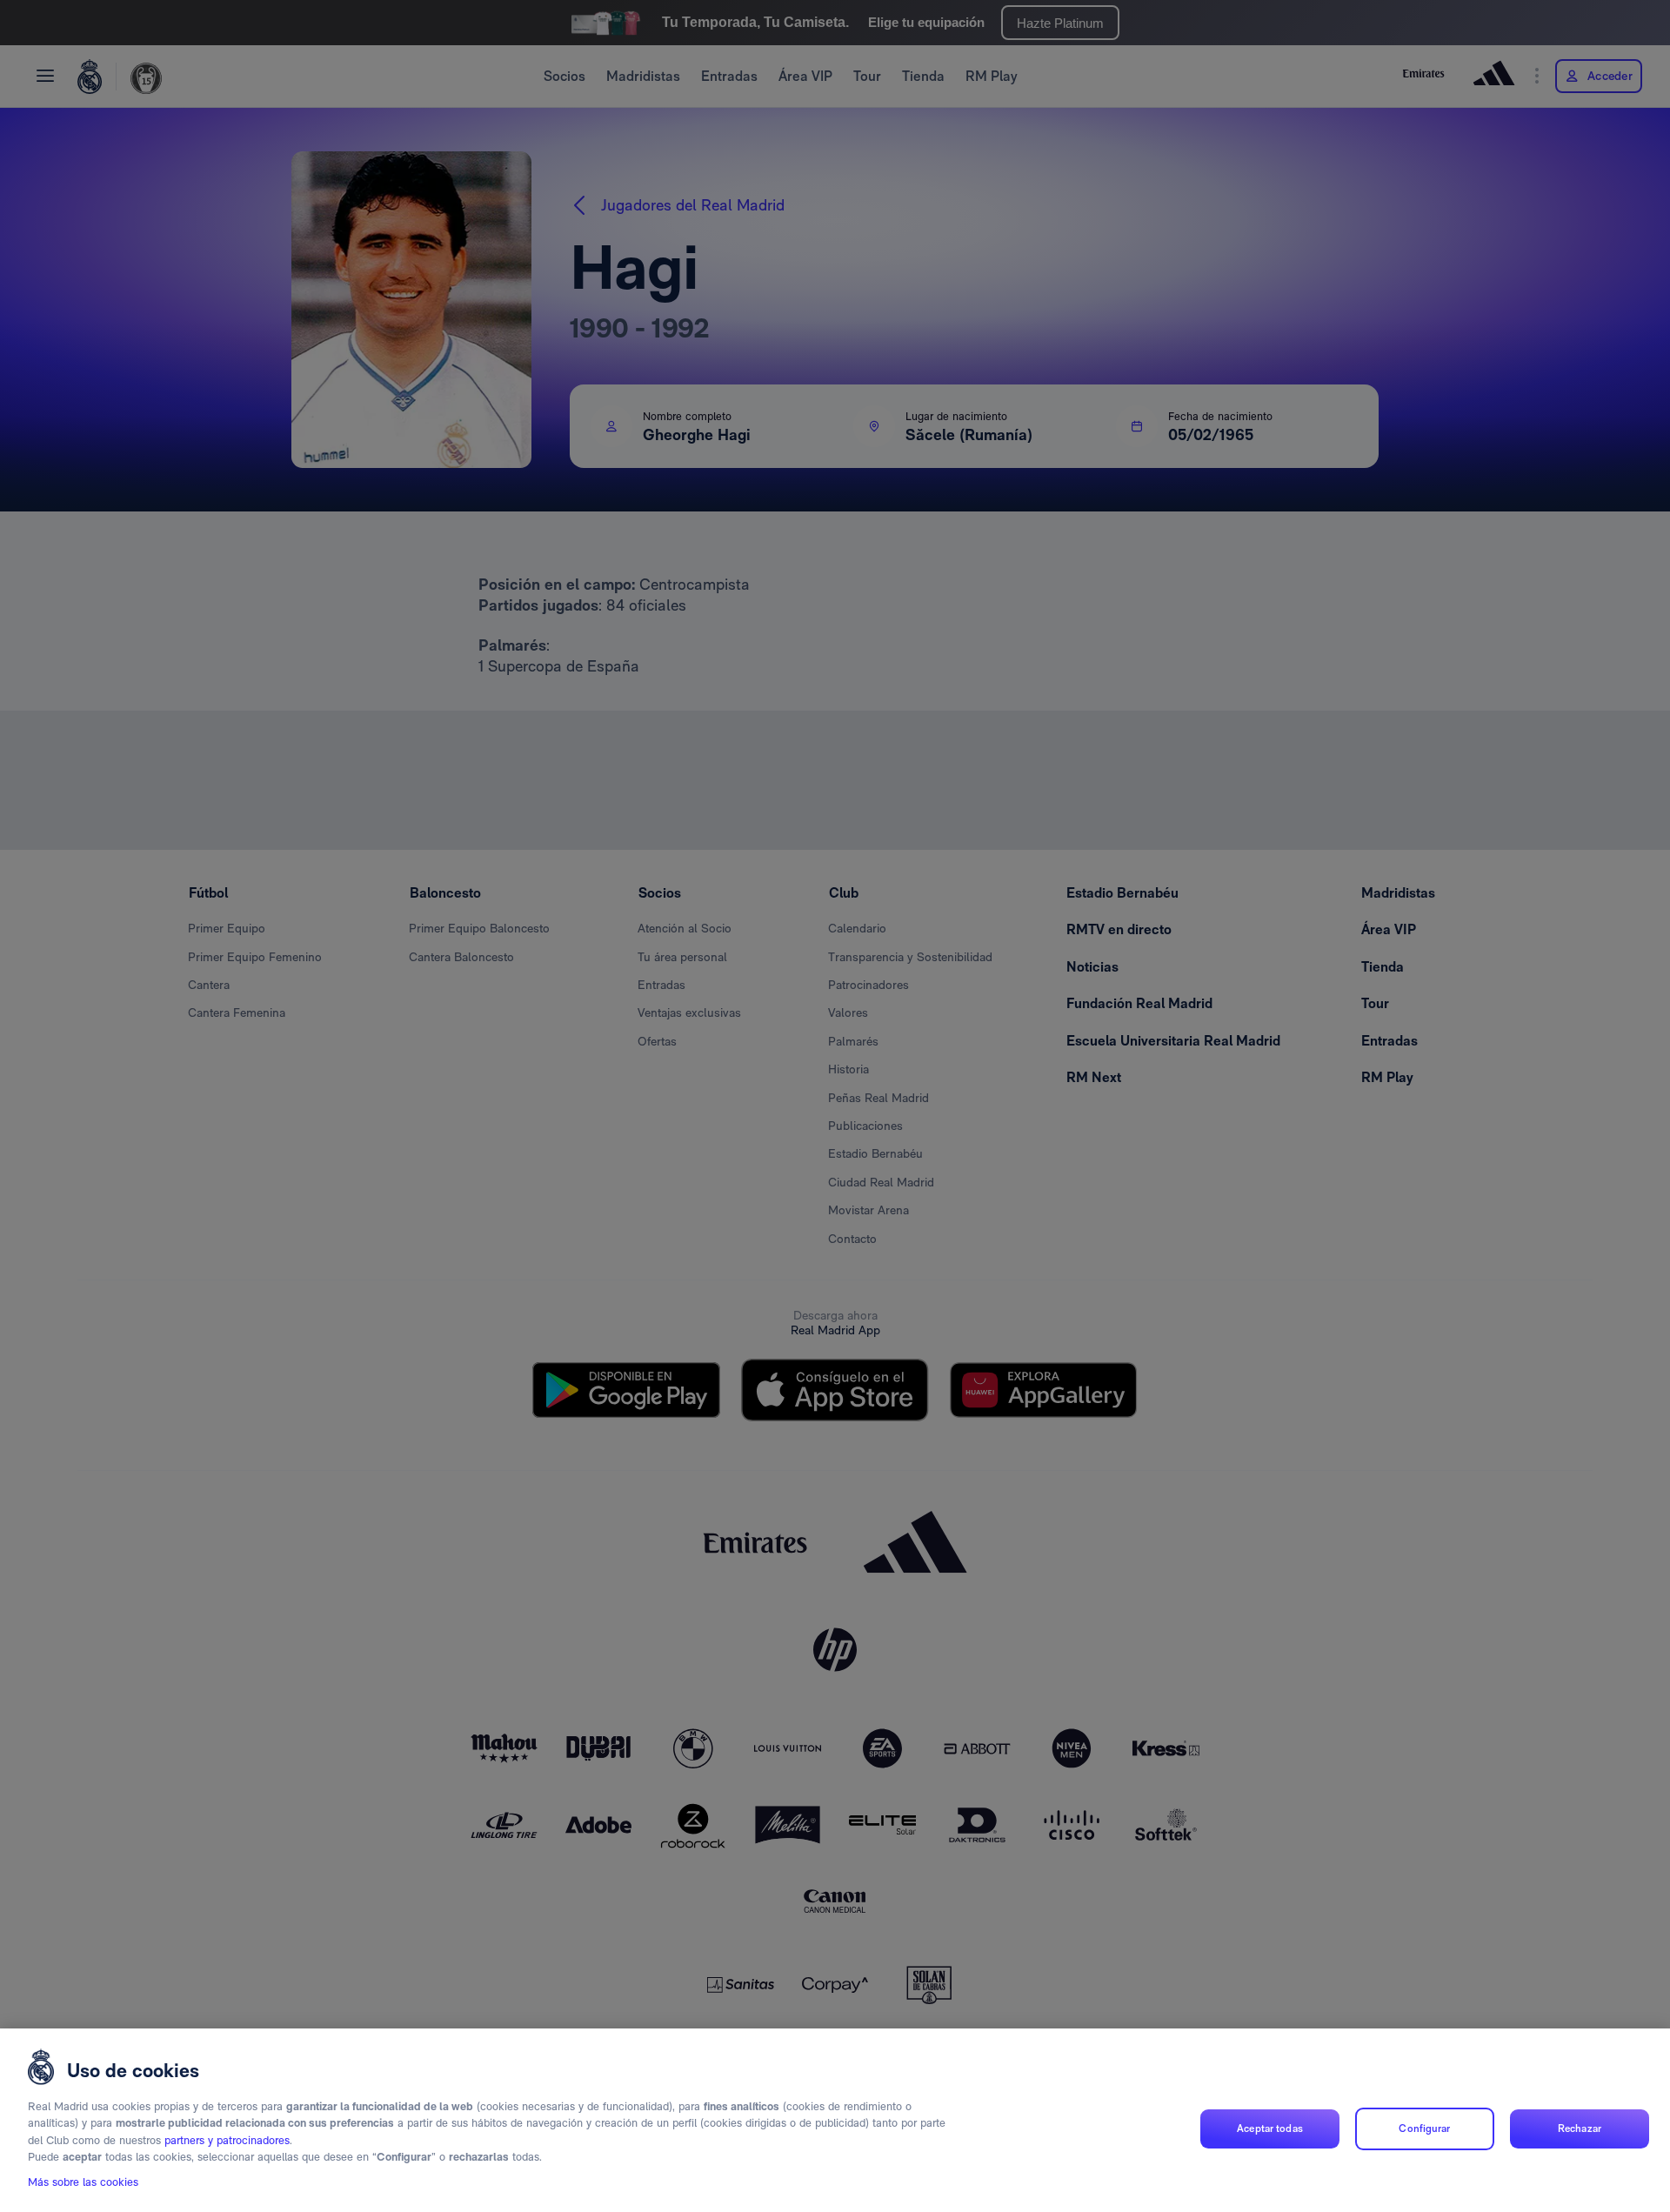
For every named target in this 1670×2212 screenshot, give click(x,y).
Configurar (1424, 2128)
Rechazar (1580, 2128)
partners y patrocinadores (227, 2140)
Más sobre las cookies (83, 2183)
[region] (835, 2120)
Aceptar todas (1270, 2128)
